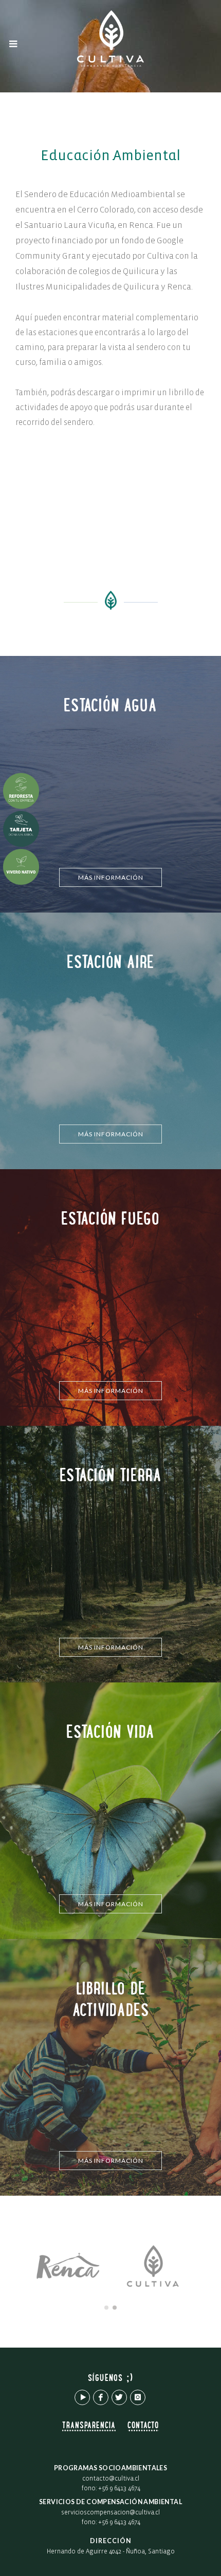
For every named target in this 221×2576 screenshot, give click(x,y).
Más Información (111, 877)
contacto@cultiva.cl (111, 2479)
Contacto (143, 2426)
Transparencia (89, 2426)
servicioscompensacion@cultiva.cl (110, 2513)
